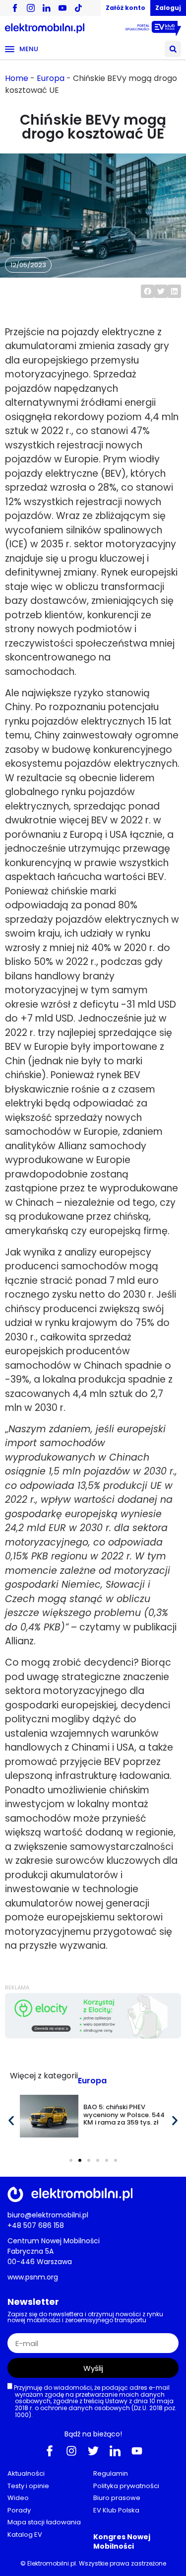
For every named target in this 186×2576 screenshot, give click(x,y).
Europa (51, 78)
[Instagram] (71, 2450)
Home (17, 78)
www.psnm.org (33, 2277)
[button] (173, 49)
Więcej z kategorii (44, 2076)
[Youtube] (137, 2450)
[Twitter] (93, 2450)
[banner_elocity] (93, 2036)
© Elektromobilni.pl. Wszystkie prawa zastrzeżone (93, 2563)
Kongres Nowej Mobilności (122, 2541)
